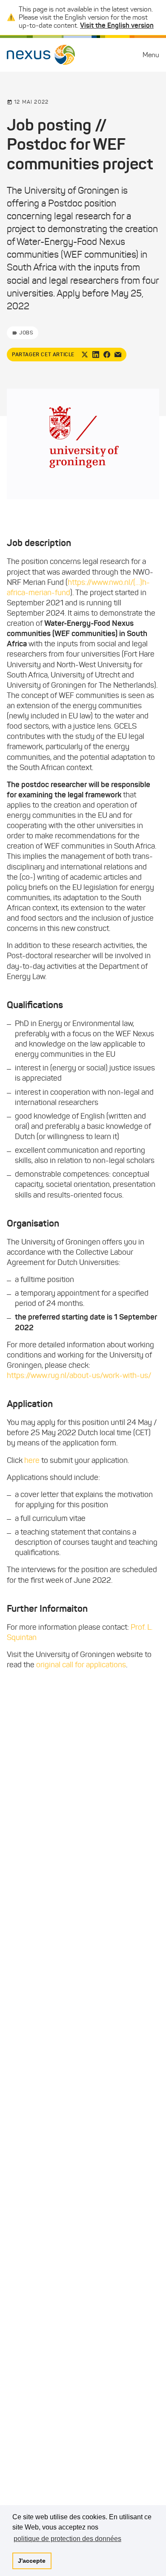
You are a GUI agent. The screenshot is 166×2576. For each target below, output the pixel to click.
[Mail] (118, 355)
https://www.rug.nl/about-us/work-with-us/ (79, 1375)
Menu (151, 55)
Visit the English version (117, 25)
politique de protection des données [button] (67, 2539)
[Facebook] (107, 355)
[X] (85, 355)
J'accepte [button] (32, 2561)
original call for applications (81, 1665)
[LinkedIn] (96, 355)
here (32, 1460)
